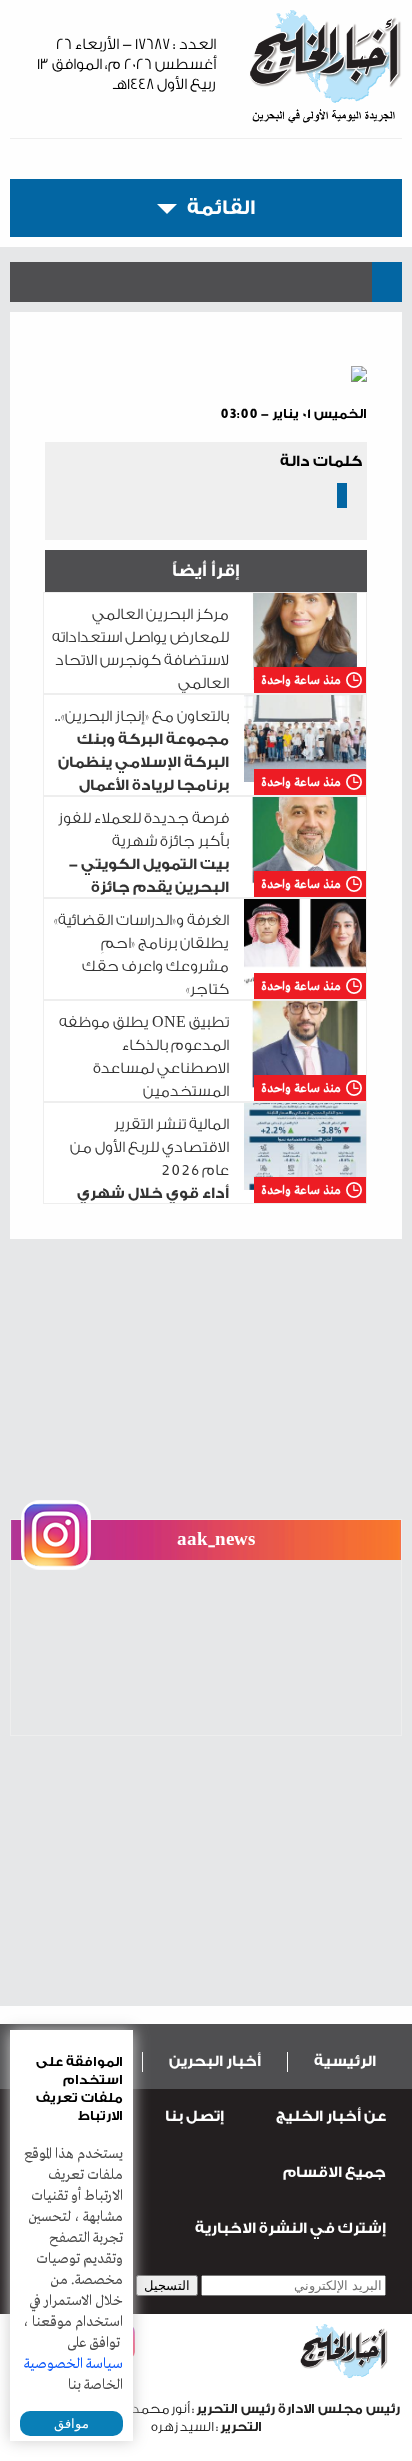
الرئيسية (345, 2061)
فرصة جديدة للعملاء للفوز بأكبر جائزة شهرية (209, 864)
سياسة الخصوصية (73, 2364)
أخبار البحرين (215, 2061)
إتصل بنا (194, 2116)
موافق (71, 2423)
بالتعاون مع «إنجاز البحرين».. (208, 762)
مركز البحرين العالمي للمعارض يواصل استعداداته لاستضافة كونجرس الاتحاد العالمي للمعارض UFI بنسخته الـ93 (206, 660)
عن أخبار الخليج (331, 2116)
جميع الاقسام (334, 2172)
